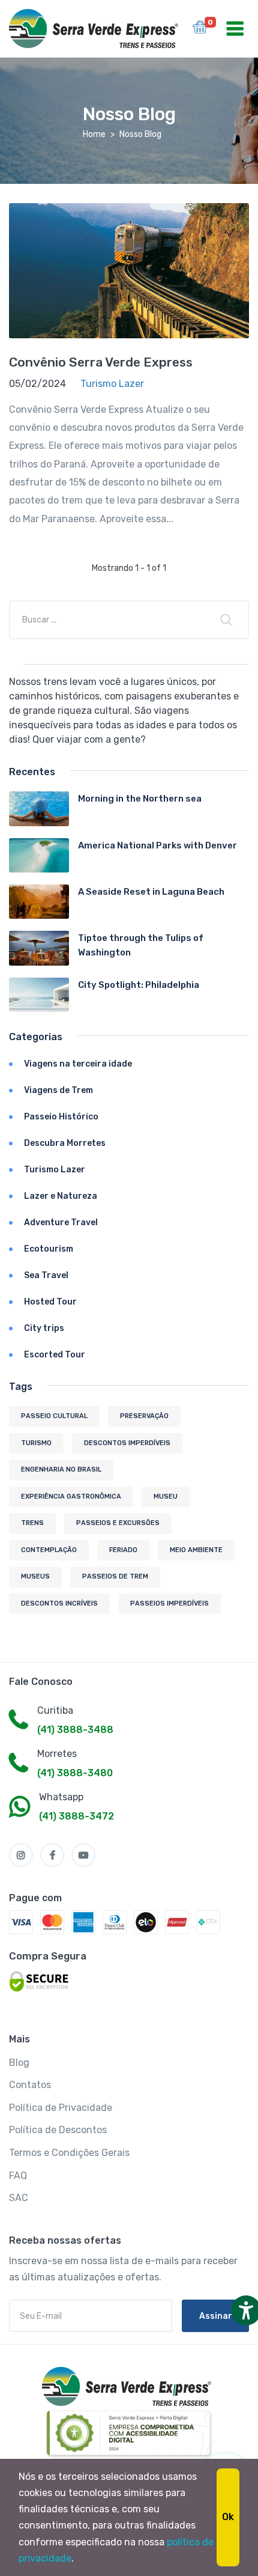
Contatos (30, 2085)
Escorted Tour (55, 1355)
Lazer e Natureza (61, 1196)
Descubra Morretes (65, 1143)
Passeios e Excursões (118, 1523)
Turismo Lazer (55, 1170)
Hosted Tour (50, 1302)
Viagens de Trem (58, 1090)
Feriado (123, 1550)
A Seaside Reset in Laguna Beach (151, 892)
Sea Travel (46, 1275)
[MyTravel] (129, 2386)
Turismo (36, 1443)
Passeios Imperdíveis (169, 1603)
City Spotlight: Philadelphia (139, 985)
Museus (35, 1576)
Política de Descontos (58, 2130)
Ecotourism (49, 1249)
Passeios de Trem (115, 1576)
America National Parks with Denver (157, 845)
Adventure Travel (61, 1223)
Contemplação (49, 1550)
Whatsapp (61, 1797)
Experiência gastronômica (71, 1497)
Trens (32, 1523)
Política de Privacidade (61, 2108)
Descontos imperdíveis (127, 1443)
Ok (228, 2517)
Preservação (144, 1416)
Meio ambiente (196, 1550)
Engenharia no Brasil (61, 1469)
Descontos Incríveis (59, 1603)
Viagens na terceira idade (78, 1064)
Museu (166, 1497)
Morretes (57, 1754)
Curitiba (55, 1710)
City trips (44, 1328)
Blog (19, 2063)
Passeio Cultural (54, 1416)
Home (94, 134)
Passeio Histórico (61, 1117)
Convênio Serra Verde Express (101, 362)
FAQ (18, 2176)
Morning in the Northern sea (140, 799)
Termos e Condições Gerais (69, 2153)
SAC (19, 2198)
